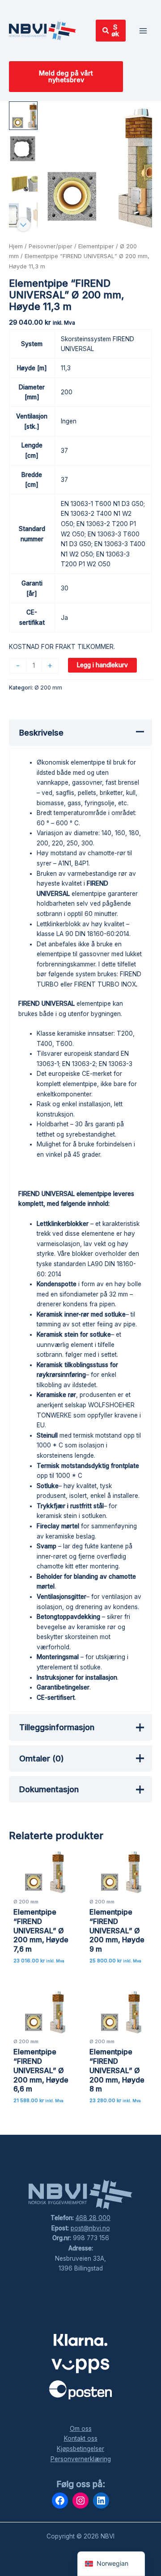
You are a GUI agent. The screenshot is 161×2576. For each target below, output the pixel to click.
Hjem (16, 246)
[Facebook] (60, 2501)
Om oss (81, 2429)
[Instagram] (80, 2501)
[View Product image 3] (23, 182)
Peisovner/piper (51, 246)
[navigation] (111, 2564)
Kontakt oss (81, 2438)
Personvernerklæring (81, 2459)
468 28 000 (93, 2218)
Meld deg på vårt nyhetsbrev (66, 77)
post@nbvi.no (90, 2228)
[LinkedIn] (101, 2501)
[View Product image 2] (23, 149)
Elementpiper (96, 246)
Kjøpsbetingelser (80, 2449)
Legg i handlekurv (102, 665)
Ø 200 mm (48, 688)
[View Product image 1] (23, 116)
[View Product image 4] (23, 215)
